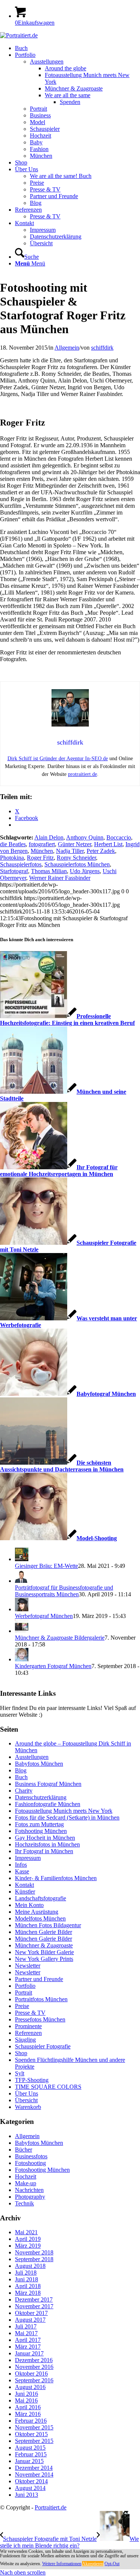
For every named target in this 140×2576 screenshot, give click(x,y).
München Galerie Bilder (43, 1932)
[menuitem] (77, 48)
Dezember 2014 (34, 2468)
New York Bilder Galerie (44, 1952)
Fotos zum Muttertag (39, 1824)
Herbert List (108, 844)
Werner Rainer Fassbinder (60, 878)
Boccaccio (119, 837)
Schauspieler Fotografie (43, 2046)
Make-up (26, 2183)
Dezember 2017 (34, 2299)
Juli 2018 (26, 2273)
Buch (21, 1777)
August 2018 (30, 2266)
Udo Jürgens (85, 871)
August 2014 (30, 2488)
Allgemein (67, 348)
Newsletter (28, 1966)
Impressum (28, 1858)
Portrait (24, 1992)
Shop (21, 2053)
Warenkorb (28, 2107)
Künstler (25, 1892)
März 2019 (28, 2246)
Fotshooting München (41, 1831)
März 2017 (28, 2347)
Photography (30, 2197)
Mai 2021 (26, 2232)
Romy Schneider (76, 858)
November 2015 (34, 2427)
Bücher (24, 2150)
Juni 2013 (27, 2495)
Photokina (12, 858)
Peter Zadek (101, 851)
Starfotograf (14, 871)
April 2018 (28, 2286)
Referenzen (28, 2033)
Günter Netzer (74, 844)
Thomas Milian (49, 871)
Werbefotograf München (44, 1616)
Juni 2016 (27, 2394)
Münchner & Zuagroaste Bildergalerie (60, 1638)
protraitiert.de (83, 774)
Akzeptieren (93, 2564)
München (42, 851)
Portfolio (25, 1986)
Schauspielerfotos (21, 864)
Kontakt (24, 1885)
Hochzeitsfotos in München (47, 1844)
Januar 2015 (29, 2461)
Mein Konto (29, 1905)
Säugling (25, 2040)
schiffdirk (102, 348)
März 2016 (28, 2414)
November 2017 (34, 2306)
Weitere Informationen (62, 2564)
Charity (24, 1791)
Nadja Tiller (70, 851)
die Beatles (13, 844)
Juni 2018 (27, 2279)
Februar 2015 (31, 2454)
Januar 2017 (29, 2353)
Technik (24, 2203)
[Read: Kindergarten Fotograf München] (22, 1659)
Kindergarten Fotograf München (53, 1666)
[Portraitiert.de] (19, 35)
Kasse (22, 1871)
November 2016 (34, 2367)
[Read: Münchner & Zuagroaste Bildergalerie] (22, 1631)
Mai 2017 (26, 2333)
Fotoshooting (30, 2163)
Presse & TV (30, 2013)
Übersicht (26, 2100)
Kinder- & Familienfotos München (56, 1878)
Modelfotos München (40, 1918)
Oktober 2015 (31, 2434)
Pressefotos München (40, 2019)
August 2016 (30, 2387)
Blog (21, 1770)
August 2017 (30, 2320)
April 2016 (28, 2407)
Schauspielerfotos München (77, 864)
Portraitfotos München (41, 1999)
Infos (21, 1865)
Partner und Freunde (39, 1979)
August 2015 (30, 2448)
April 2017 (28, 2340)
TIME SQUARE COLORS (48, 2087)
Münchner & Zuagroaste (44, 1945)
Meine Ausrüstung (37, 1912)
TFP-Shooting (32, 2080)
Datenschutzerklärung (41, 1797)
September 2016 (34, 2380)
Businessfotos (31, 2156)
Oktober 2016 (31, 2374)
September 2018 (34, 2259)
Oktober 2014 (31, 2481)
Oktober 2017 (31, 2313)
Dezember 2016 (34, 2360)
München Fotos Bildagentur (48, 1925)
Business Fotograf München (48, 1784)
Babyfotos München (39, 1764)
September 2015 (34, 2441)
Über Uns (27, 2093)
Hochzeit (26, 2176)
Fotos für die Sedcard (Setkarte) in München (67, 1817)
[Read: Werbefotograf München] (22, 1609)
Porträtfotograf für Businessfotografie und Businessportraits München (64, 1591)
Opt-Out (112, 2564)
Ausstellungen (32, 1757)
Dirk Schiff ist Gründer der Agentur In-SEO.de (58, 759)
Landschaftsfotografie (41, 1898)
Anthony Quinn (85, 837)
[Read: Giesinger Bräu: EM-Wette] (22, 1559)
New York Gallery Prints (44, 1959)
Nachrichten (29, 2190)
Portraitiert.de (51, 2507)
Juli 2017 (26, 2326)
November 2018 (34, 2252)
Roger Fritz (40, 858)
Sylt (20, 2073)
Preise (22, 2006)
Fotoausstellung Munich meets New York (64, 1811)
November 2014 (34, 2474)
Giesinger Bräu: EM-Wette (46, 1566)
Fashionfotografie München (48, 1804)
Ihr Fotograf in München (44, 1851)
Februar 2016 (31, 2421)
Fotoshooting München (42, 2170)
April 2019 (28, 2239)
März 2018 (28, 2293)
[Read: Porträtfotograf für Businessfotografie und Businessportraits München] (22, 1581)
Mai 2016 (26, 2400)
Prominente (28, 2026)
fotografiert (42, 844)
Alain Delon (49, 837)
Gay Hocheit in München (45, 1838)
